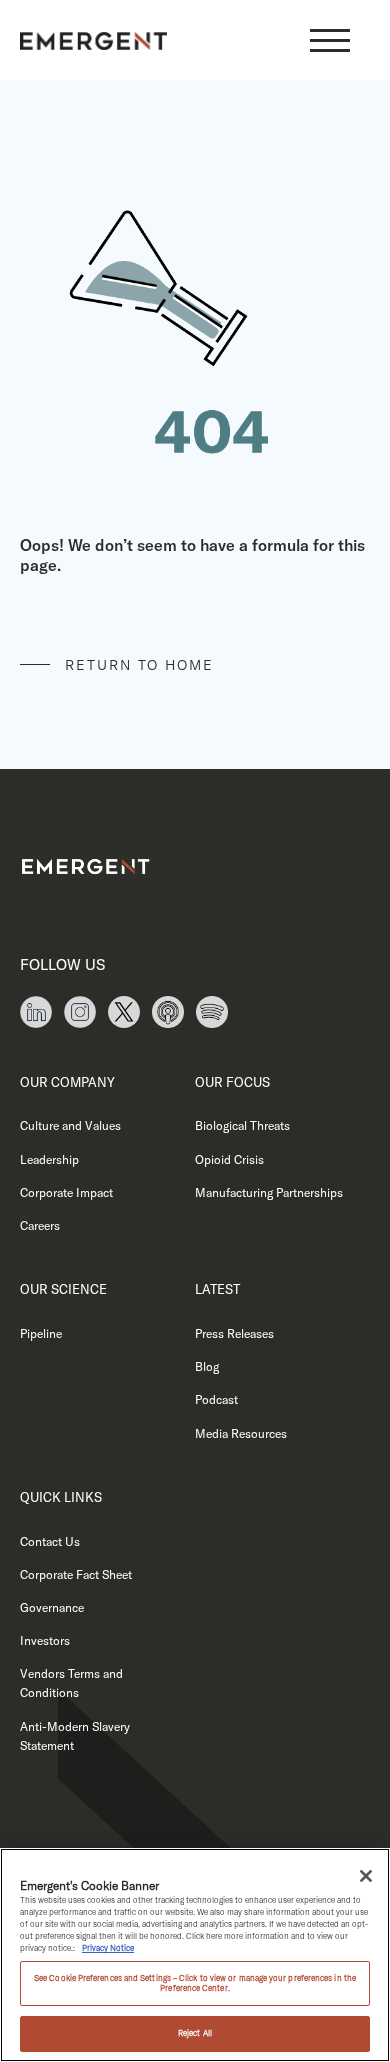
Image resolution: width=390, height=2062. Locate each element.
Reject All (195, 2033)
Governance (52, 1607)
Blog (207, 1366)
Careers (40, 1225)
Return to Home (139, 665)
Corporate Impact (66, 1192)
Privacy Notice (108, 1948)
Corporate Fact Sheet (76, 1574)
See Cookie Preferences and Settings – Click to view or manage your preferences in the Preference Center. (195, 1983)
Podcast (216, 1399)
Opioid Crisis (229, 1159)
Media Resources (241, 1433)
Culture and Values (70, 1125)
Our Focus (232, 1082)
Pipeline (41, 1333)
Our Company (67, 1082)
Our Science (63, 1289)
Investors (45, 1640)
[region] (195, 1955)
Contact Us (50, 1541)
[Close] (366, 1876)
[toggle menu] (330, 40)
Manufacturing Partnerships (269, 1192)
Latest (217, 1289)
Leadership (49, 1159)
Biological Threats (242, 1125)
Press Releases (234, 1333)
